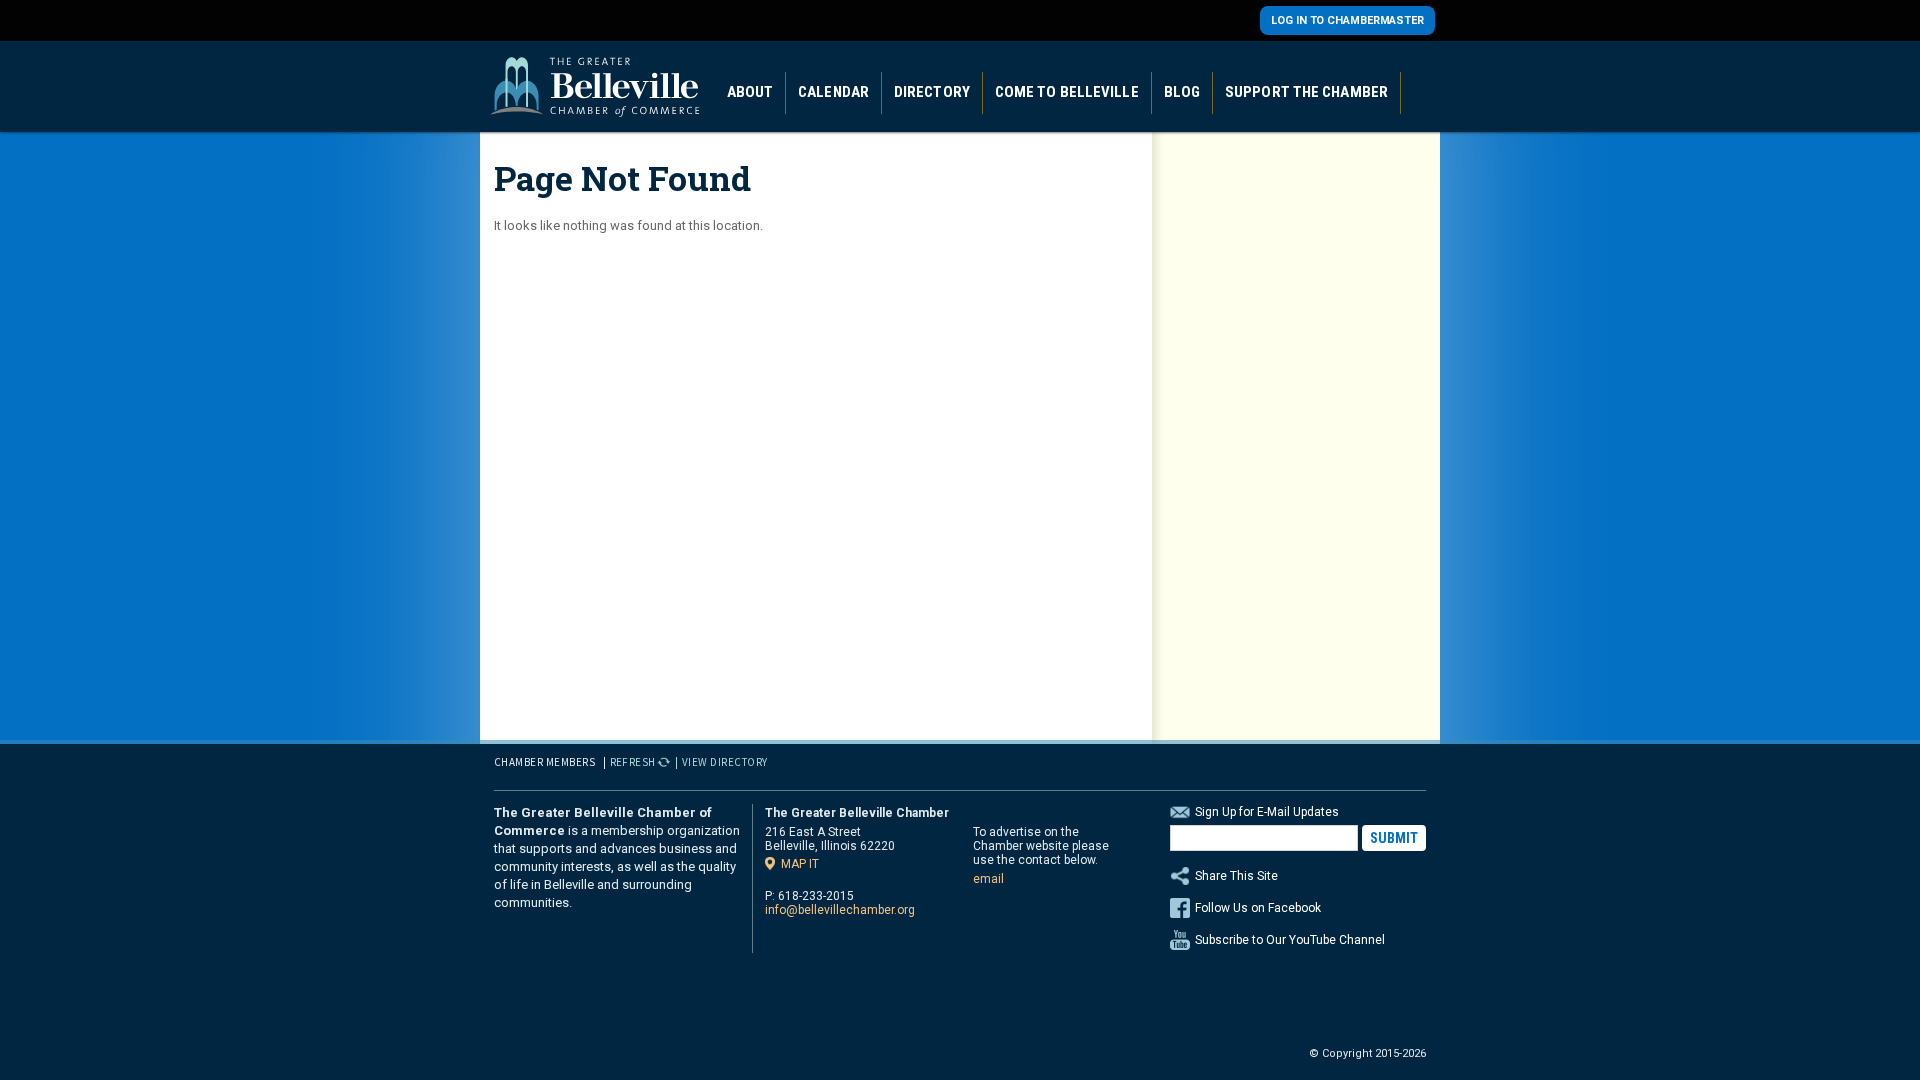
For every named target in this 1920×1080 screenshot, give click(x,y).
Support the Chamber (1306, 92)
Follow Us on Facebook (1258, 908)
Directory (932, 92)
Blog (1182, 92)
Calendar (833, 92)
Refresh (633, 762)
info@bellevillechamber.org (840, 910)
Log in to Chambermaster (1347, 20)
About (750, 92)
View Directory (725, 762)
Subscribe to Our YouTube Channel (1290, 940)
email (988, 879)
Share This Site (1236, 876)
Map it (800, 863)
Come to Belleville (1067, 92)
